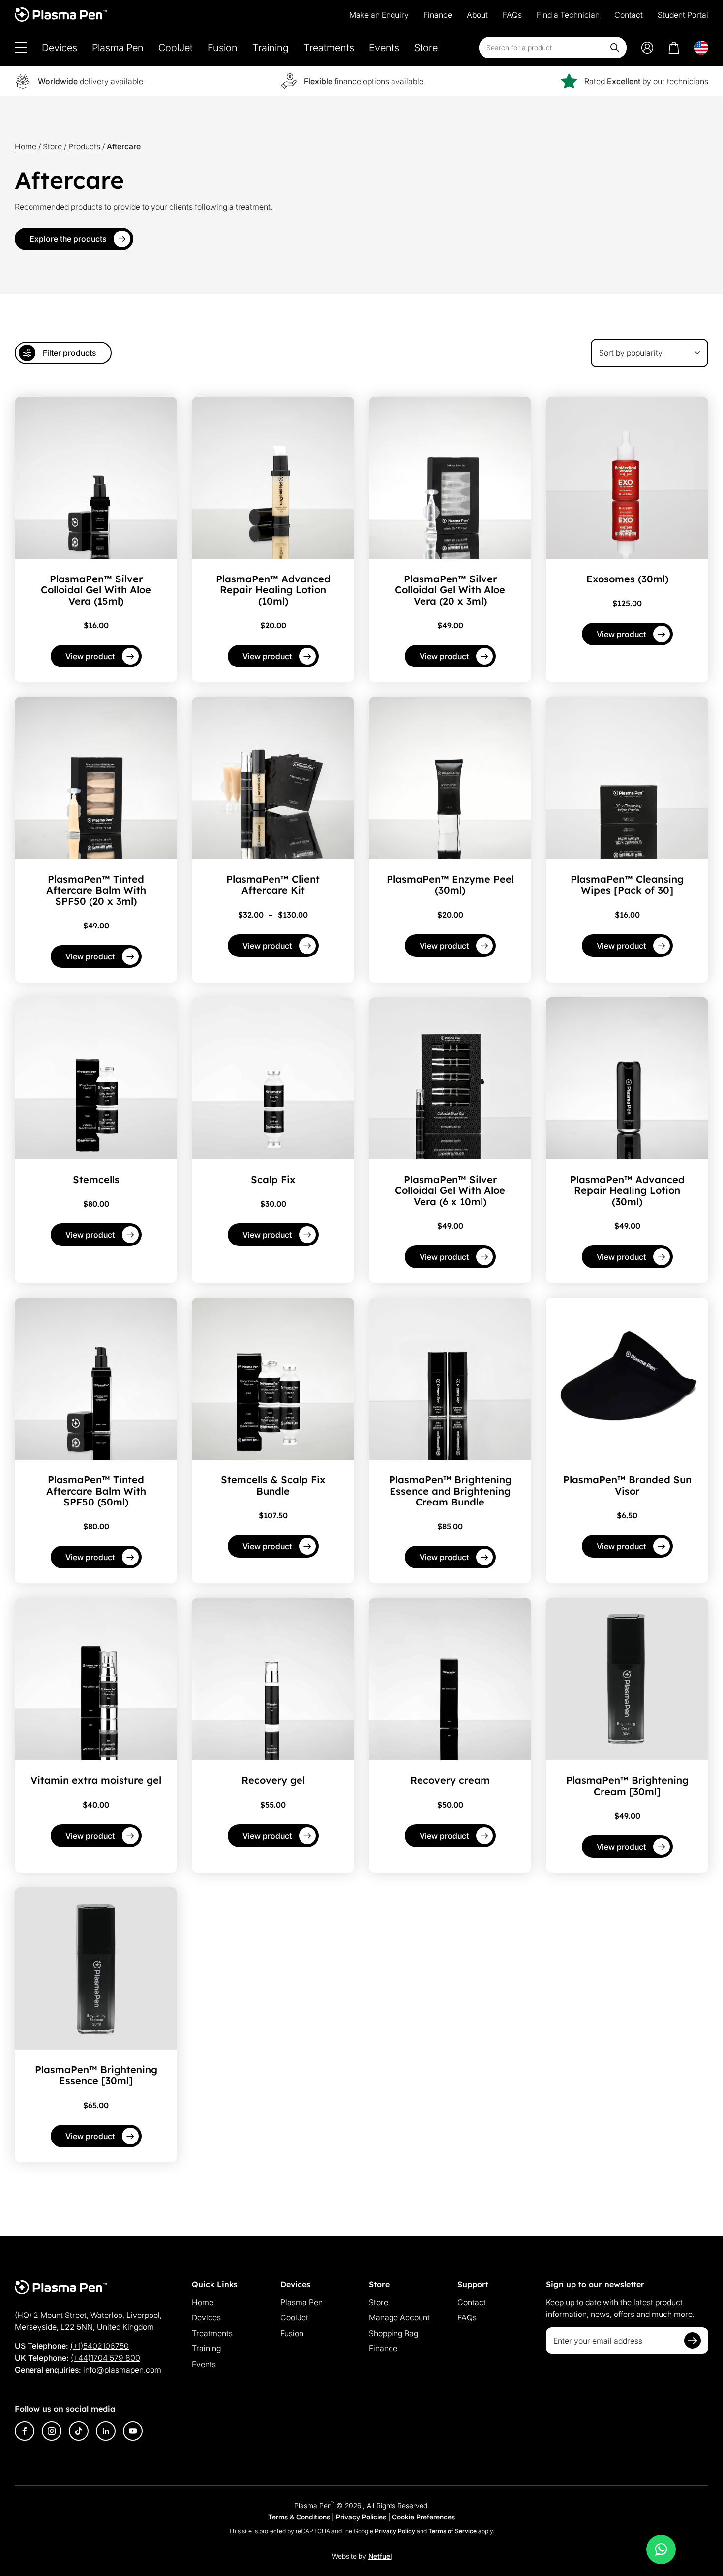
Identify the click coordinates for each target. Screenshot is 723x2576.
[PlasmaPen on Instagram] (52, 2431)
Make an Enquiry (379, 15)
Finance (438, 15)
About (477, 15)
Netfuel (380, 2556)
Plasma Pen (118, 48)
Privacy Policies (361, 2517)
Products (84, 146)
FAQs (512, 15)
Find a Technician (568, 15)
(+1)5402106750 (100, 2346)
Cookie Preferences (423, 2517)
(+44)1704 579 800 (105, 2358)
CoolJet (176, 48)
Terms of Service (452, 2531)
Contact (629, 15)
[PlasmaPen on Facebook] (25, 2431)
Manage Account (399, 2317)
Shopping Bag (393, 2333)
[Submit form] (693, 2341)
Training (271, 48)
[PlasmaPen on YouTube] (133, 2431)
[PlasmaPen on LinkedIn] (106, 2431)
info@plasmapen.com (122, 2370)
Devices (60, 48)
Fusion (223, 48)
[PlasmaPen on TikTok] (79, 2431)
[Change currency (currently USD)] (701, 48)
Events (384, 48)
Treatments (329, 48)
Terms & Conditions (299, 2517)
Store (426, 48)
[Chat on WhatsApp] (661, 2549)
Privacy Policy (395, 2531)
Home (26, 146)
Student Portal (683, 15)
